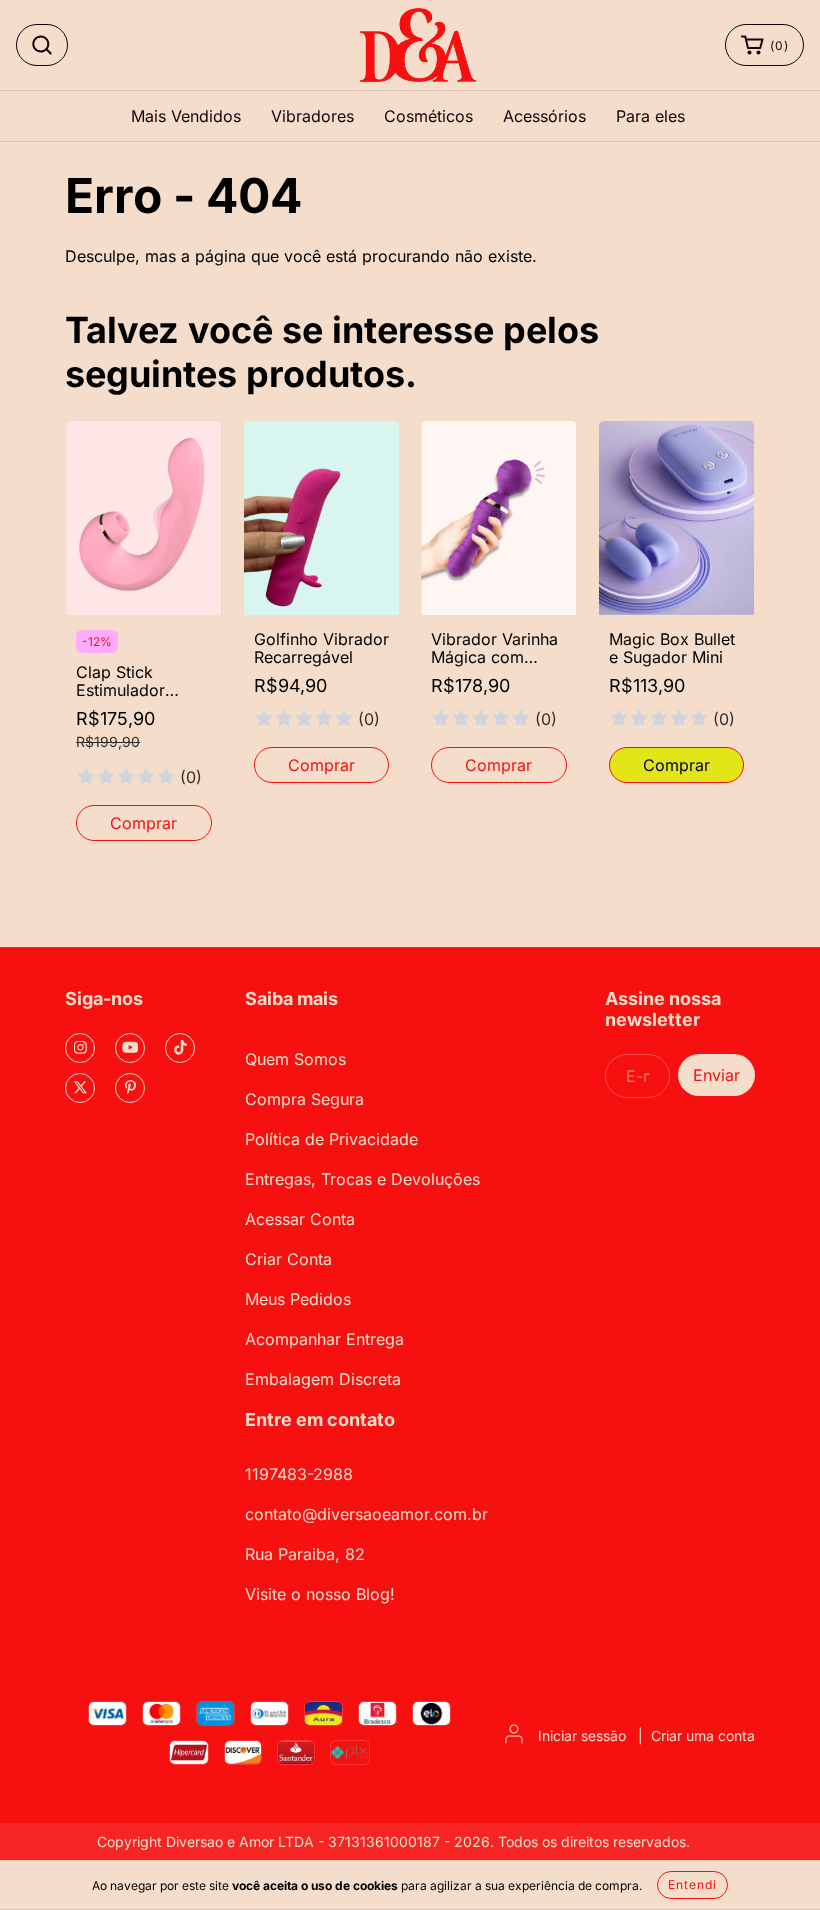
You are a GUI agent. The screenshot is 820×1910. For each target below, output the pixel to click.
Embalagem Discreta (323, 1379)
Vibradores (312, 116)
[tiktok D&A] (180, 1048)
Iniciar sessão (582, 1735)
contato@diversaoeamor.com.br (366, 1514)
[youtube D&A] (130, 1048)
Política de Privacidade (331, 1139)
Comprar (143, 823)
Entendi (692, 1884)
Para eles (650, 116)
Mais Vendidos (186, 116)
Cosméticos (428, 116)
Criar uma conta (703, 1735)
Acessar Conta (300, 1219)
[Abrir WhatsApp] (770, 1859)
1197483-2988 (299, 1474)
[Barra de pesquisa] (42, 45)
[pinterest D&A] (130, 1088)
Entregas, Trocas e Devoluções (362, 1179)
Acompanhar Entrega (324, 1339)
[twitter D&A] (80, 1088)
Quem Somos (295, 1059)
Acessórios (544, 116)
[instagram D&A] (80, 1048)
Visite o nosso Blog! (320, 1594)
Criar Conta (288, 1259)
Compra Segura (304, 1099)
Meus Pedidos (298, 1299)
